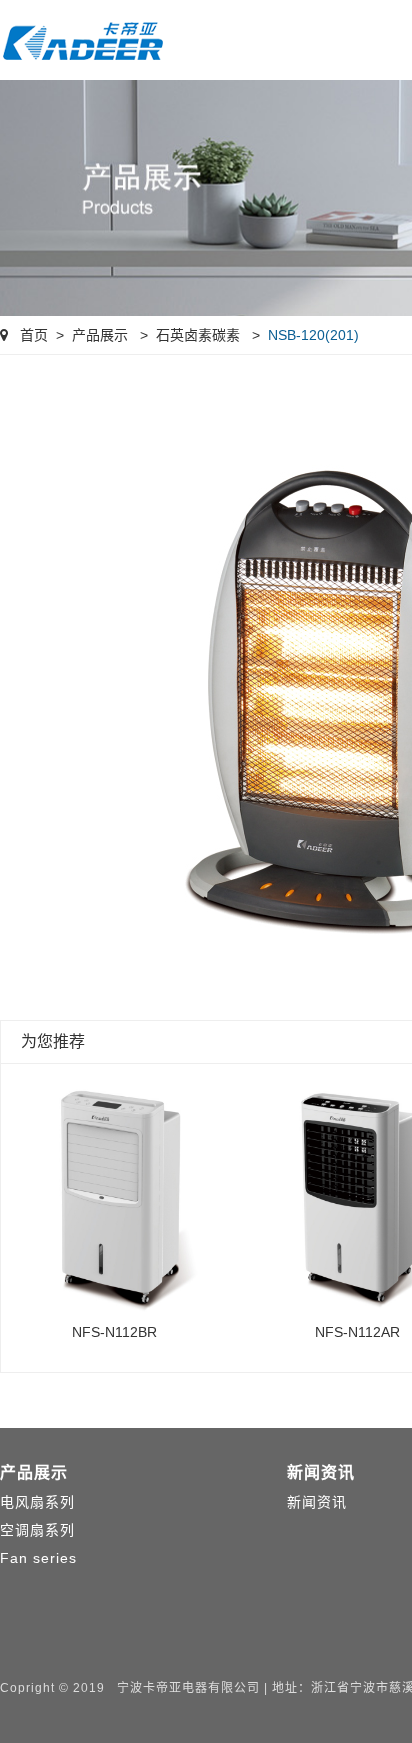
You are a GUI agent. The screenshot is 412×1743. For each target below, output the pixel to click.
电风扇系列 (37, 1502)
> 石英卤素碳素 (186, 335)
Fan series (38, 1558)
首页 (32, 335)
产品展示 (100, 335)
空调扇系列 (37, 1530)
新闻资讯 (321, 1472)
